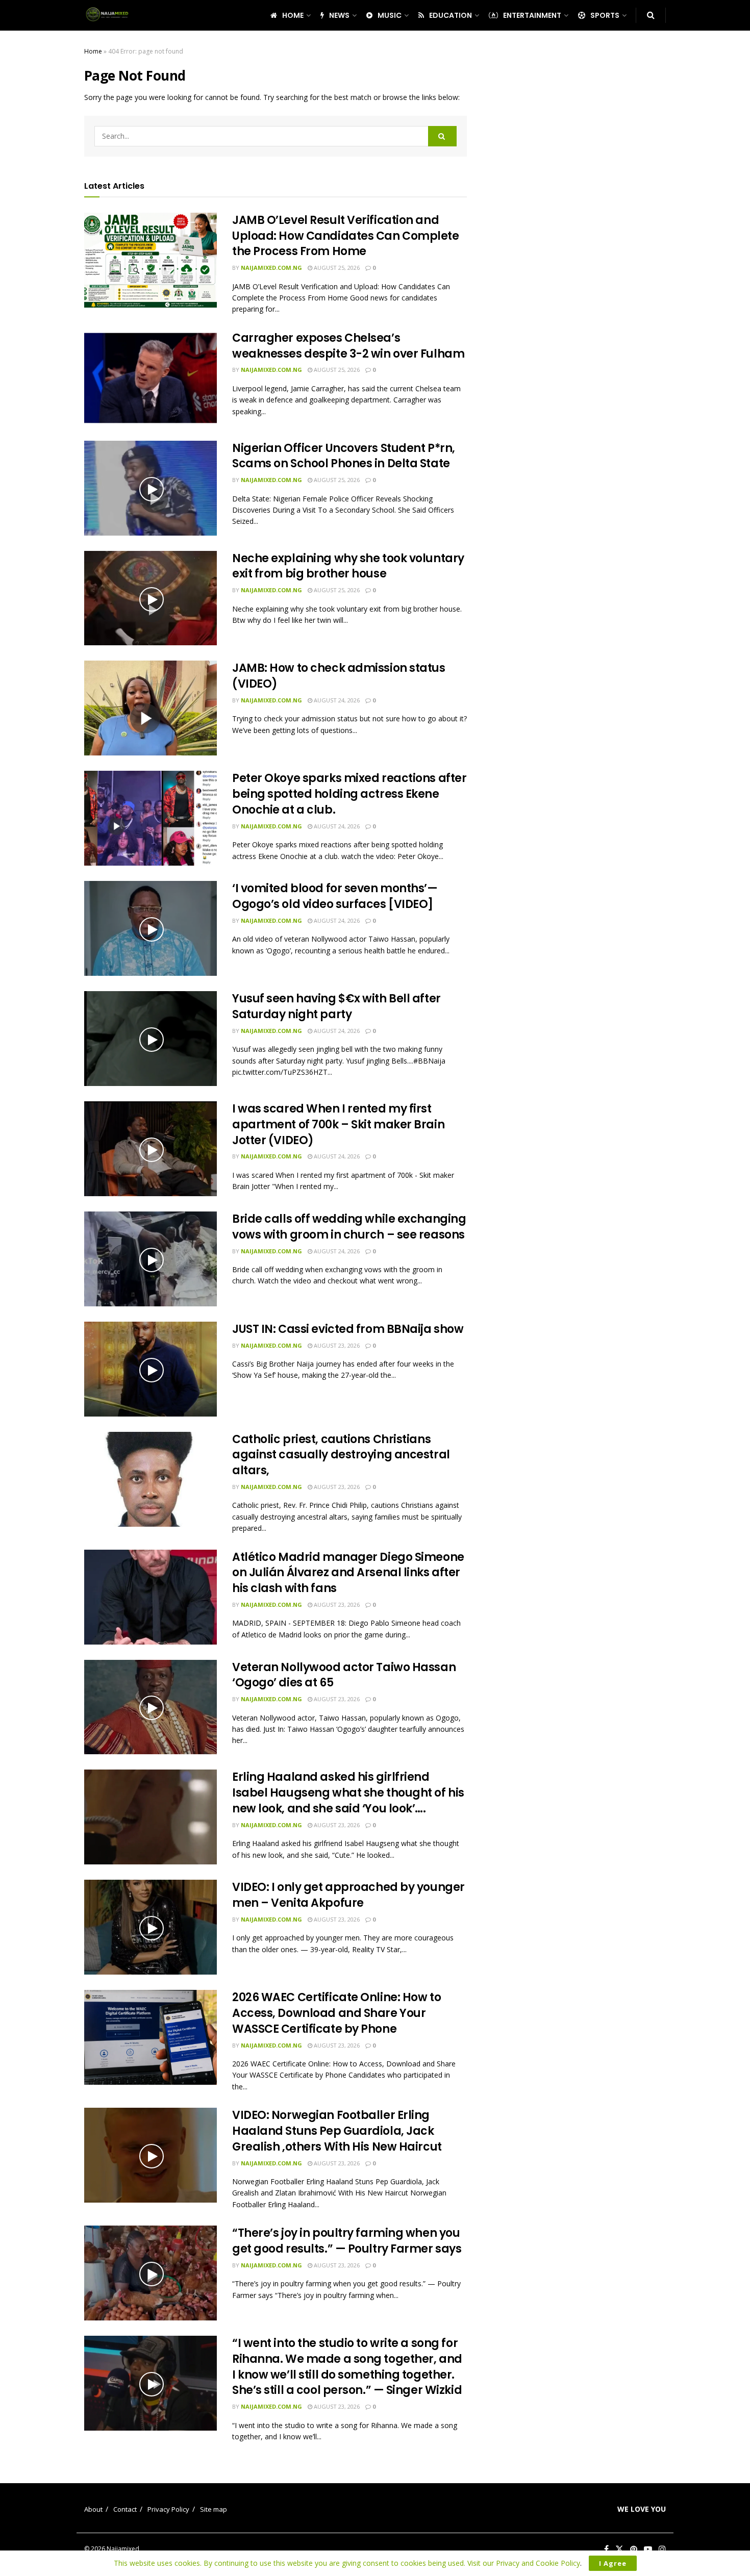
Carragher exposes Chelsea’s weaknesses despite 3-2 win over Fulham (348, 346)
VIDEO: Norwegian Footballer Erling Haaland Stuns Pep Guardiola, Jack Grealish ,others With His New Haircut (337, 2131)
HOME (293, 15)
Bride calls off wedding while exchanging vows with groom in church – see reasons (349, 1227)
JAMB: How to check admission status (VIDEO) (339, 676)
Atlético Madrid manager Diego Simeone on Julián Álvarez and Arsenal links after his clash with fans (348, 1573)
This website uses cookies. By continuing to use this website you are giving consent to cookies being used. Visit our (305, 2563)
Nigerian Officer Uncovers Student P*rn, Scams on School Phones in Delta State (344, 456)
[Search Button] (651, 15)
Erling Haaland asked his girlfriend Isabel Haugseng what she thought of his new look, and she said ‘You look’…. (348, 1793)
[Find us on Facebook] (606, 2549)
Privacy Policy (168, 2509)
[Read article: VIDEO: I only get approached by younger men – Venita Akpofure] (151, 1927)
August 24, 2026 (336, 700)
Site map (214, 2509)
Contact (125, 2509)
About (93, 2509)
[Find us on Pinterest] (634, 2549)
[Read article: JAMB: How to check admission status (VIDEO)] (151, 708)
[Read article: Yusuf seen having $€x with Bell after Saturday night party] (151, 1039)
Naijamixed (123, 2549)
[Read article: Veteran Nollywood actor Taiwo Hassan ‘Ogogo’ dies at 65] (151, 1707)
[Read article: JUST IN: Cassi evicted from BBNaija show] (151, 1369)
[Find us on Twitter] (619, 2549)
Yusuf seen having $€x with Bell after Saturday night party (336, 1006)
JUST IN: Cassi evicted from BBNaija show (348, 1329)
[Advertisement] (578, 199)
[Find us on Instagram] (662, 2549)
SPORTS (605, 15)
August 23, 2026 (336, 1345)
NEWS (339, 15)
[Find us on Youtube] (648, 2549)
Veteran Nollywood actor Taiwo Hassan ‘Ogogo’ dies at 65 (344, 1675)
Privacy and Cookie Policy (538, 2563)
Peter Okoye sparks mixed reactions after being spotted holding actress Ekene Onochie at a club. (349, 794)
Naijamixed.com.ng (271, 268)
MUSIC (390, 15)
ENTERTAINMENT (532, 15)
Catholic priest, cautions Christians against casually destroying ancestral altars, (341, 1455)
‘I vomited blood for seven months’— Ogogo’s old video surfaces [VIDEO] (335, 896)
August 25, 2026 (336, 268)
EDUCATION (451, 15)
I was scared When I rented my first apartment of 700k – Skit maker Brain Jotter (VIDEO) (338, 1125)
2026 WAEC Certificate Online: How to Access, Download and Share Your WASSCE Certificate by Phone (336, 2013)
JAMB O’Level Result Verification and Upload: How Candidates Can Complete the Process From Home (346, 236)
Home (93, 51)
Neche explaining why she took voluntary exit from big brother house (348, 566)
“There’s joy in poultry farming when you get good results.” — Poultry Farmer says (347, 2241)
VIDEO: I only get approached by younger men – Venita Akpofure (348, 1895)
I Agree (613, 2563)
